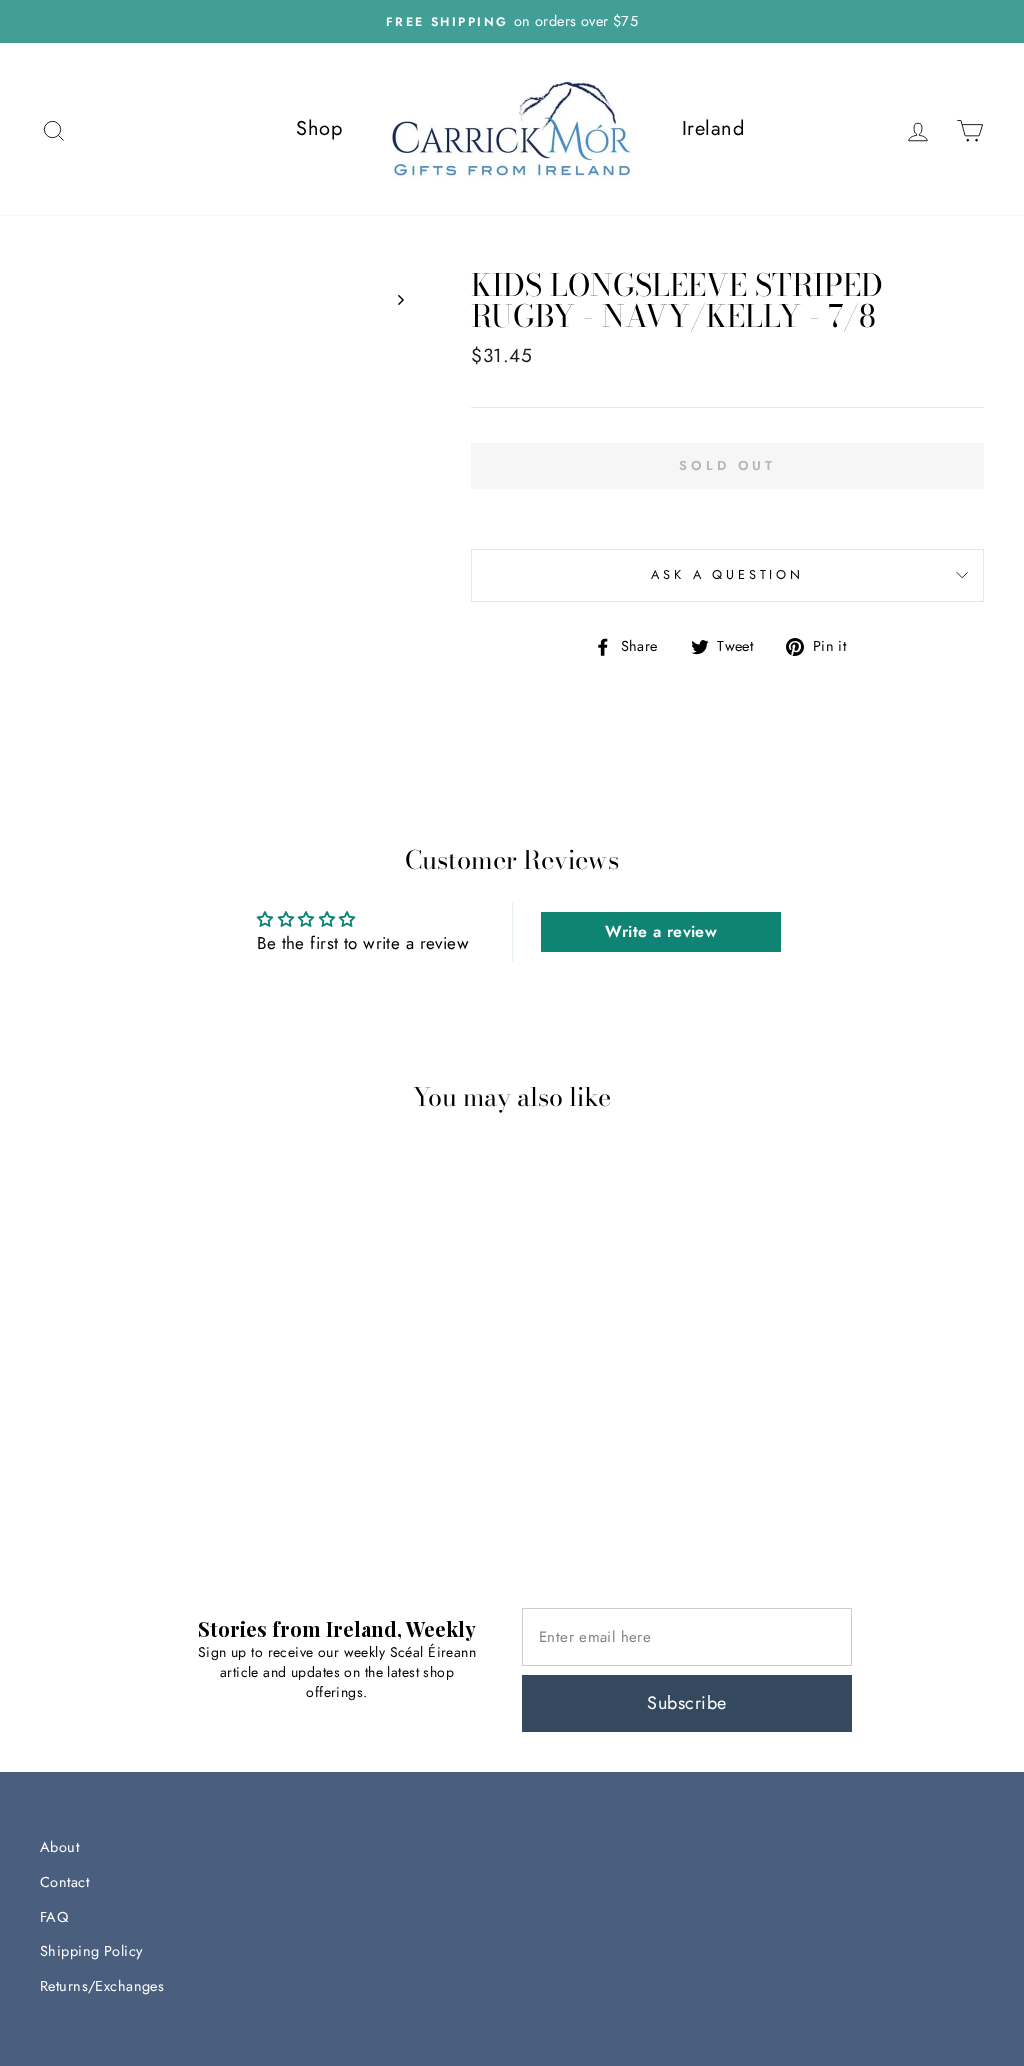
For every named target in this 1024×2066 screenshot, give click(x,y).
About (59, 1847)
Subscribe (686, 1703)
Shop (319, 128)
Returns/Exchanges (102, 1986)
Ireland (713, 128)
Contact (64, 1882)
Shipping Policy (91, 1951)
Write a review (661, 931)
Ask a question (727, 574)
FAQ (54, 1917)
